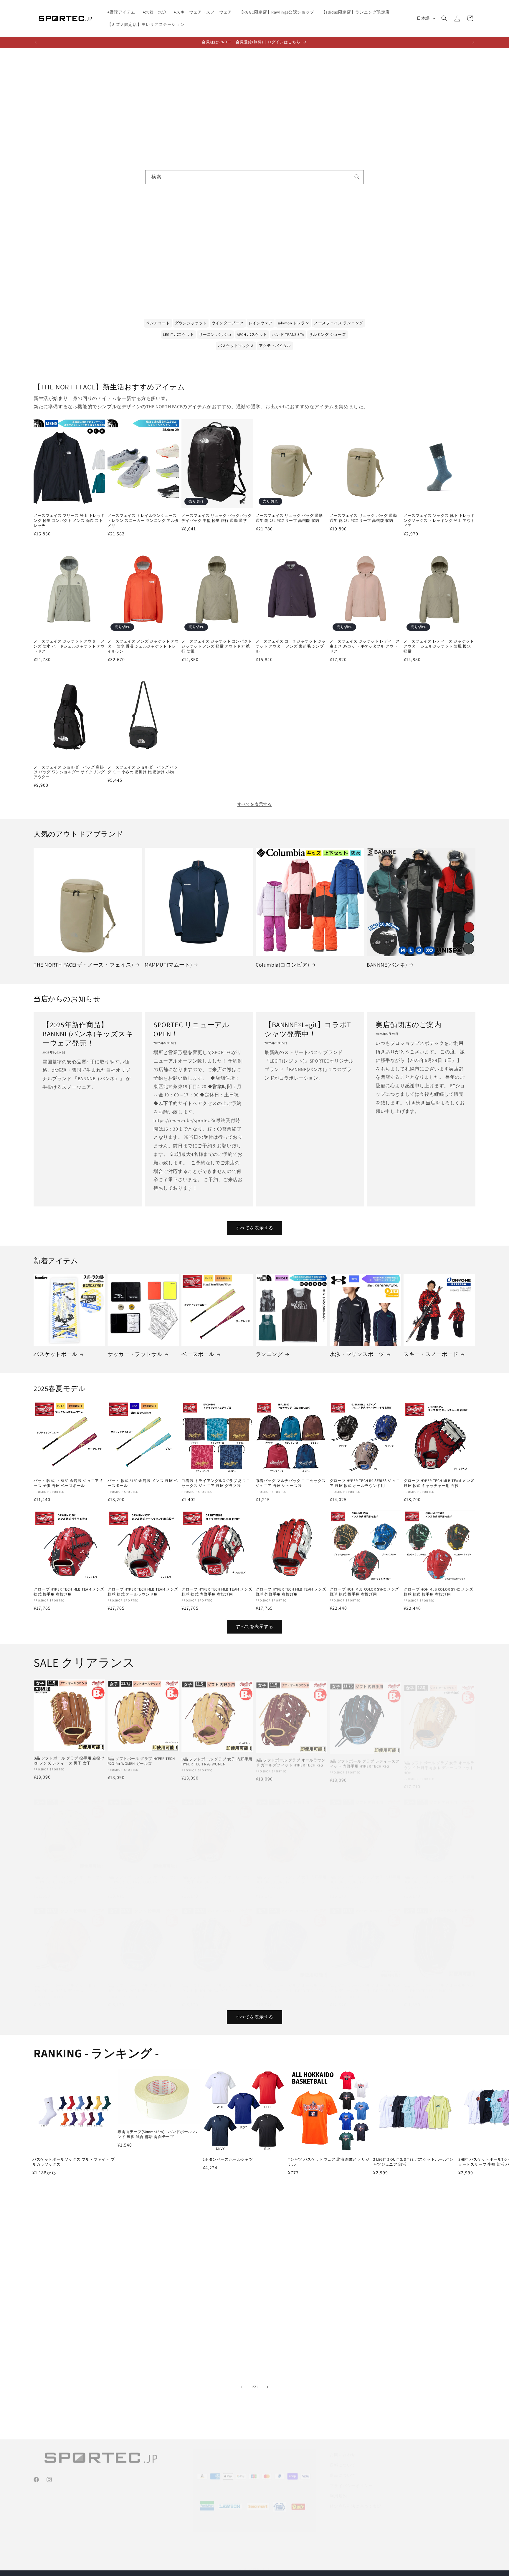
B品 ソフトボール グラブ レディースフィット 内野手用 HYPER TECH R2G (365, 1760)
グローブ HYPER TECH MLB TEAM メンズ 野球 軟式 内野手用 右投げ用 (217, 1592)
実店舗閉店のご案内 (408, 1025)
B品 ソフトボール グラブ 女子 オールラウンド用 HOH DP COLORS (217, 1982)
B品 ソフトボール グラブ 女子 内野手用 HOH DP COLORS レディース (291, 1874)
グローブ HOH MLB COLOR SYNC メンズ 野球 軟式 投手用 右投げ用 (364, 1592)
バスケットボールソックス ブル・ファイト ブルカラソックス (73, 2162)
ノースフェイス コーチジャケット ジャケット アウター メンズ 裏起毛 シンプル (291, 646)
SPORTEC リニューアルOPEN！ (191, 1029)
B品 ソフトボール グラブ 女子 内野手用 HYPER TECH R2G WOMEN (217, 1760)
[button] (444, 18)
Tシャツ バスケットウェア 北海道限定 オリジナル (329, 2162)
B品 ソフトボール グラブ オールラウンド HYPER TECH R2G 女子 (68, 1874)
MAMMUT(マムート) (168, 965)
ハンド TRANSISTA (288, 335)
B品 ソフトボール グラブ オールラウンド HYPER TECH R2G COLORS (142, 1874)
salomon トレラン (293, 323)
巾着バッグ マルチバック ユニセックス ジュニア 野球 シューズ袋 (291, 1483)
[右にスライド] (267, 2387)
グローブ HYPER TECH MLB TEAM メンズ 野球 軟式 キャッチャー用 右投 (439, 1483)
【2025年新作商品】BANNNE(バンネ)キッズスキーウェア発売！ (88, 1034)
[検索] (357, 177)
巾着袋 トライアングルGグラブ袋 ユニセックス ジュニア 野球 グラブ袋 (216, 1483)
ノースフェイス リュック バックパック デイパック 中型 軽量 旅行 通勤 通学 (217, 518)
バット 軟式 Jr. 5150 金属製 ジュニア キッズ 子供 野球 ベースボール (69, 1483)
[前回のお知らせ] (36, 42)
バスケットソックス (236, 346)
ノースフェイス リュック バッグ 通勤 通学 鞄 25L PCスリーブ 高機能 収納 (289, 518)
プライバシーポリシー (351, 2478)
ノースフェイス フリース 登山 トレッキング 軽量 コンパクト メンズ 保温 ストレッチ (69, 521)
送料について (343, 2458)
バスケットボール (56, 1354)
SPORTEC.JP (260, 2563)
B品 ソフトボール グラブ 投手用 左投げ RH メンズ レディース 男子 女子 (69, 1760)
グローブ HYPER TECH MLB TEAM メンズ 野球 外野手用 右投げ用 (291, 1592)
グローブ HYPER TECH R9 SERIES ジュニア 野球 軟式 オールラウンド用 (365, 1483)
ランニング (269, 1354)
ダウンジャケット (191, 323)
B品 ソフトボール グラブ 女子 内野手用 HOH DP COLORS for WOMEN (439, 1874)
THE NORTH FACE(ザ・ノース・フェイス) (83, 965)
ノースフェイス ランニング (339, 323)
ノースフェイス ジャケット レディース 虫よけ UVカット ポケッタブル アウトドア (365, 646)
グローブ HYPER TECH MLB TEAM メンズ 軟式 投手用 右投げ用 (69, 1592)
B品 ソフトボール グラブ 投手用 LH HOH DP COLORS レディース (65, 1982)
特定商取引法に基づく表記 (355, 2499)
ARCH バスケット (252, 335)
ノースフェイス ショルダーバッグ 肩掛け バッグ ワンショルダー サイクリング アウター (69, 772)
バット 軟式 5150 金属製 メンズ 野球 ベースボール (143, 1483)
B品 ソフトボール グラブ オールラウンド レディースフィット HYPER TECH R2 (365, 1982)
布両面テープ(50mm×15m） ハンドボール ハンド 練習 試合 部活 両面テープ (157, 2134)
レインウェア (261, 323)
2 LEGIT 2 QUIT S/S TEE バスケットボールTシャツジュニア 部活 (413, 2162)
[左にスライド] (242, 2387)
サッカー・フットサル (135, 1354)
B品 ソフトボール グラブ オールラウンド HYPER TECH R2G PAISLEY (438, 1982)
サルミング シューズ (328, 335)
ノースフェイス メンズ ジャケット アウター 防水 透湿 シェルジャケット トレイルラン (143, 646)
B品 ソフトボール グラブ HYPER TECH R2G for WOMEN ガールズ (141, 1760)
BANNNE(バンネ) (387, 965)
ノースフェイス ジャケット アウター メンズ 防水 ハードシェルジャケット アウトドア (69, 646)
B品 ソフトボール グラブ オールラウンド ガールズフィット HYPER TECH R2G (291, 1760)
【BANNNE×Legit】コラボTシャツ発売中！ (308, 1029)
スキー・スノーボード (431, 1354)
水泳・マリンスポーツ (357, 1354)
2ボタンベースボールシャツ (228, 2160)
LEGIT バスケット (179, 335)
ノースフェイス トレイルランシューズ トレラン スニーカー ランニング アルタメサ (143, 521)
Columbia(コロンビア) (282, 965)
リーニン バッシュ (215, 335)
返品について (343, 2468)
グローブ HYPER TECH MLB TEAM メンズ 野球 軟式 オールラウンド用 (143, 1592)
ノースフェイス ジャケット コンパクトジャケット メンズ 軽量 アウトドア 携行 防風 (217, 646)
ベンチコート (158, 323)
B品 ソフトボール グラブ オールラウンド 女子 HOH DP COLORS (216, 1874)
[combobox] (254, 177)
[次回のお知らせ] (473, 42)
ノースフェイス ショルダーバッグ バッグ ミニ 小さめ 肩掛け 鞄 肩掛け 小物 (143, 770)
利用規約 (338, 2489)
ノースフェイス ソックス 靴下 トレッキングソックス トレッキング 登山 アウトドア (439, 521)
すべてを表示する (255, 804)
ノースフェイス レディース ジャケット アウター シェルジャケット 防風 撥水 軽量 (439, 646)
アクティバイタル (275, 346)
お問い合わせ (343, 2447)
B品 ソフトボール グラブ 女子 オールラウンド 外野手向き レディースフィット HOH (439, 1763)
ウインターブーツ (228, 323)
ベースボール (198, 1354)
